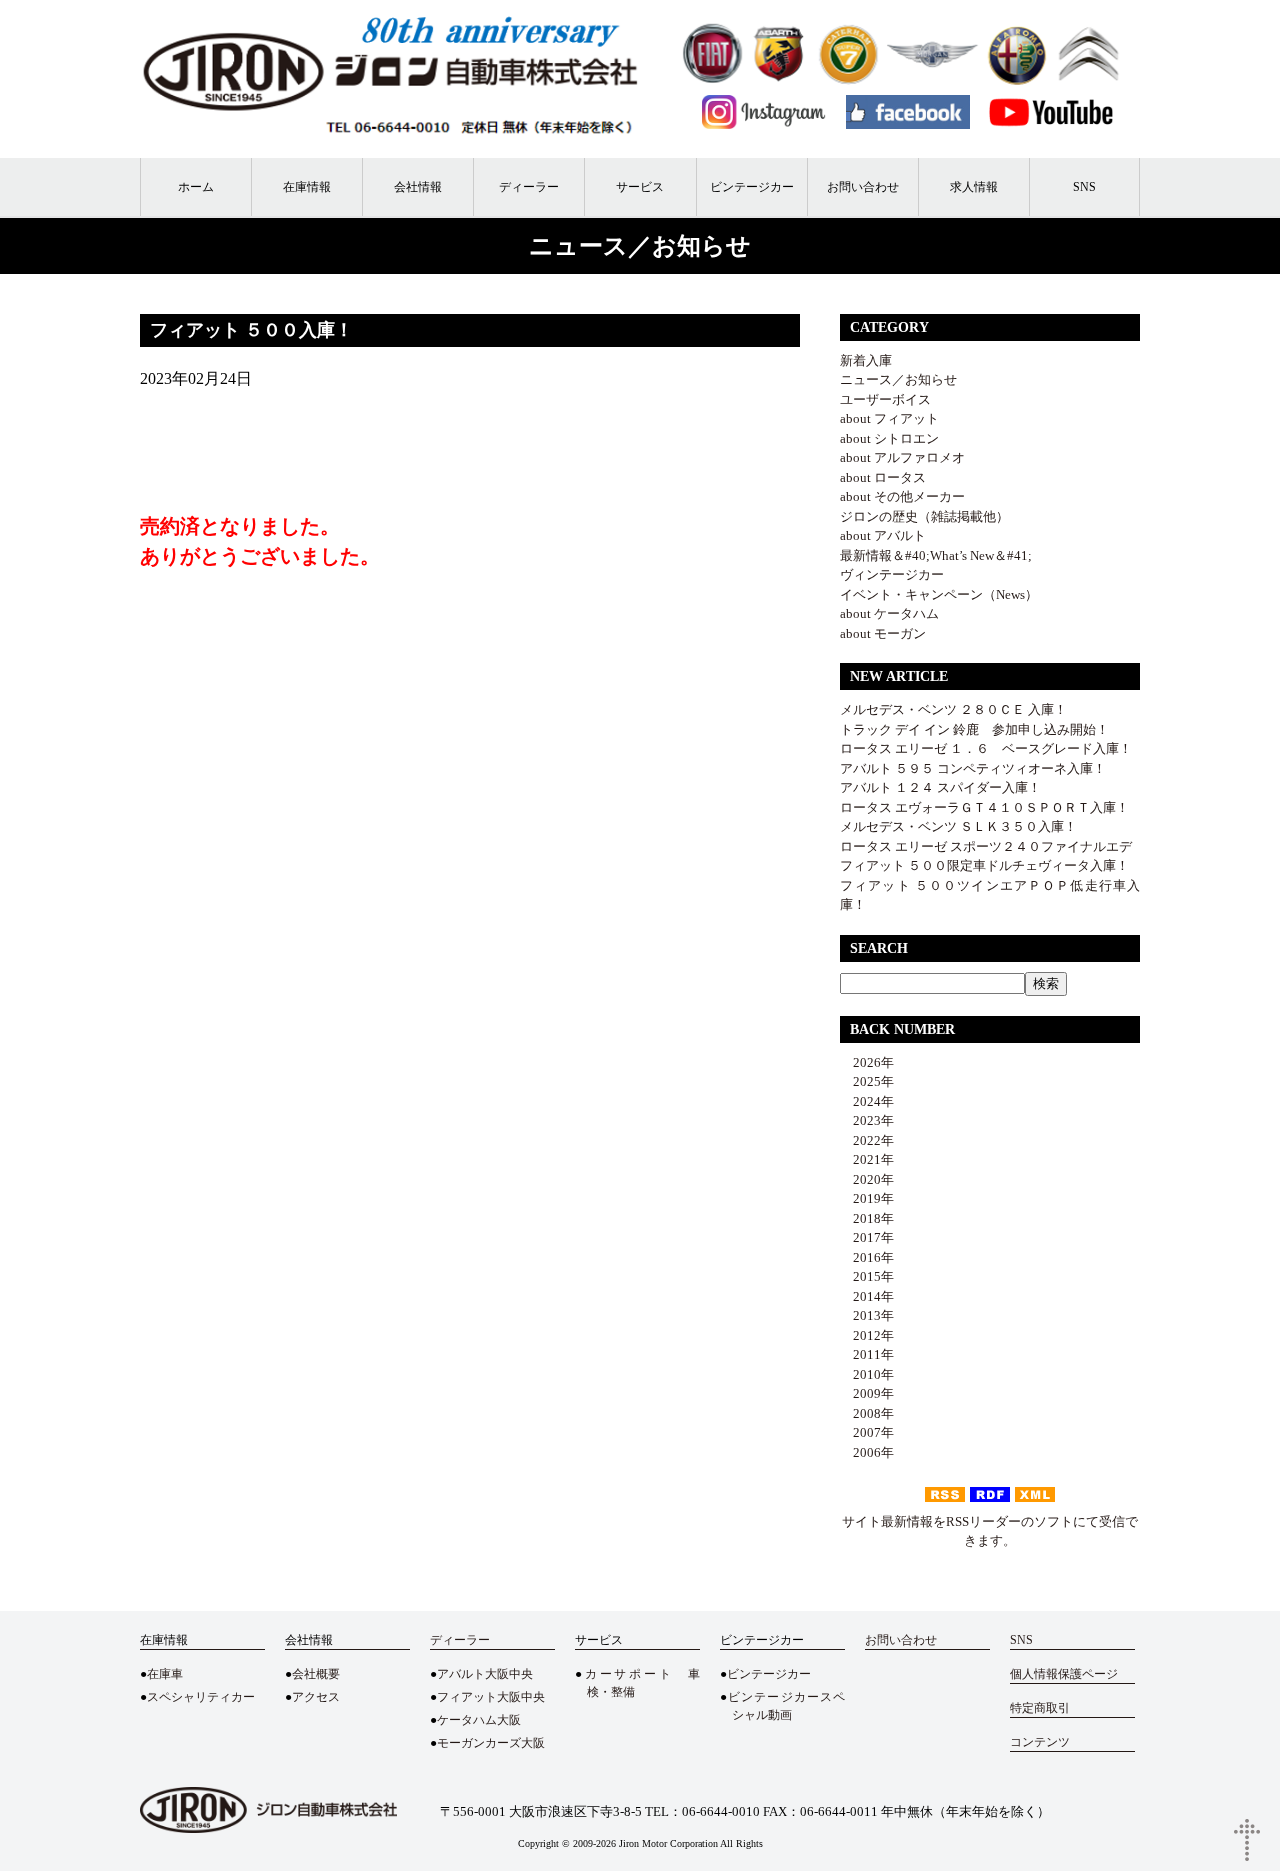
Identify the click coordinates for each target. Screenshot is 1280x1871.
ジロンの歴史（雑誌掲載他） (924, 516)
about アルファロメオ (902, 457)
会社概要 (316, 1674)
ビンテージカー (752, 187)
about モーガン (883, 633)
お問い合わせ (863, 187)
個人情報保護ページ (1064, 1674)
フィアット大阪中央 (491, 1697)
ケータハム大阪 (479, 1720)
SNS (1084, 187)
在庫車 (165, 1674)
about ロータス (883, 477)
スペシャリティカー (201, 1697)
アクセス (316, 1697)
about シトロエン (889, 438)
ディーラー (529, 187)
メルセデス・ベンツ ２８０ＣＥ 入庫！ (953, 709)
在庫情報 (307, 187)
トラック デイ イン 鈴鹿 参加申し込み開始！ (974, 729)
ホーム (196, 187)
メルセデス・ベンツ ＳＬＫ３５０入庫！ (958, 826)
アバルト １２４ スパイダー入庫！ (940, 787)
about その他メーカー (902, 496)
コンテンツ (1040, 1742)
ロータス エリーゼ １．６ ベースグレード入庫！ (986, 748)
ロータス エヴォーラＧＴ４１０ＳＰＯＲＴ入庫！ (984, 807)
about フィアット (889, 418)
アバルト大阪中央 (485, 1674)
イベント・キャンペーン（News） (939, 594)
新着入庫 (866, 360)
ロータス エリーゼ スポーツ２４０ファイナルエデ (986, 846)
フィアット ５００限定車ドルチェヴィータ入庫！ (984, 865)
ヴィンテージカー (892, 574)
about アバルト (883, 535)
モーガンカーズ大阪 (491, 1743)
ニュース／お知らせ (898, 379)
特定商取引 (1040, 1708)
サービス (640, 187)
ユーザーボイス (885, 399)
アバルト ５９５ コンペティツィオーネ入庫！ (973, 768)
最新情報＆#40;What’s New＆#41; (936, 555)
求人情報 (974, 187)
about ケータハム (889, 613)
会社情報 (418, 187)
